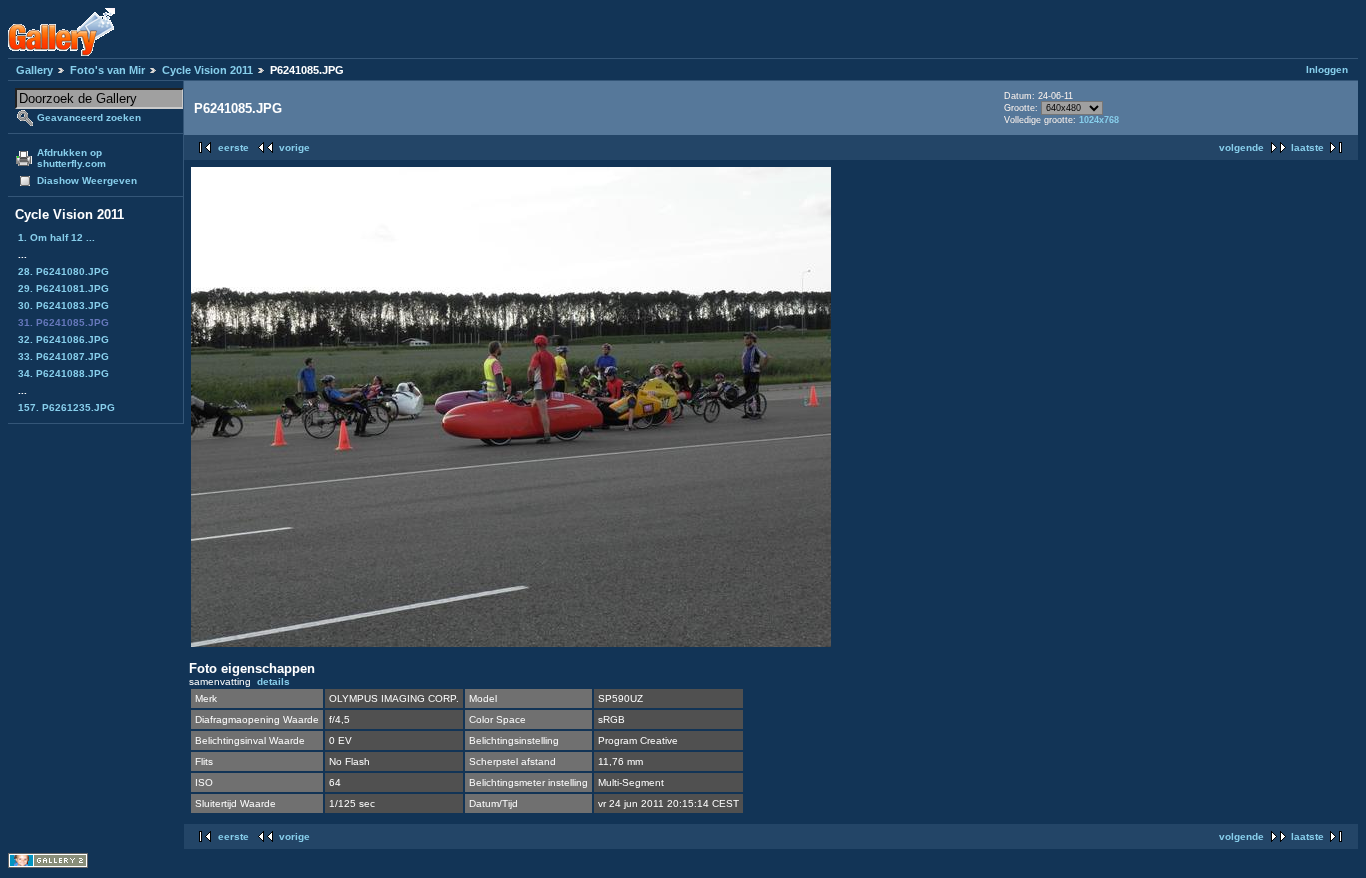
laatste (1307, 147)
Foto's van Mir (107, 70)
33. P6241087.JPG (63, 356)
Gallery (34, 70)
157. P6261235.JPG (66, 407)
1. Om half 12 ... (56, 237)
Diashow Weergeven (87, 180)
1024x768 (1099, 120)
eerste (233, 147)
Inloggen (1327, 69)
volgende (1241, 147)
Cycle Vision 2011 (207, 70)
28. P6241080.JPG (63, 271)
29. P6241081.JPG (63, 288)
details (273, 681)
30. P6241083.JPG (63, 305)
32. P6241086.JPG (63, 339)
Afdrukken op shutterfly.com (71, 158)
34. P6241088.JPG (63, 373)
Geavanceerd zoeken (89, 117)
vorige (294, 147)
